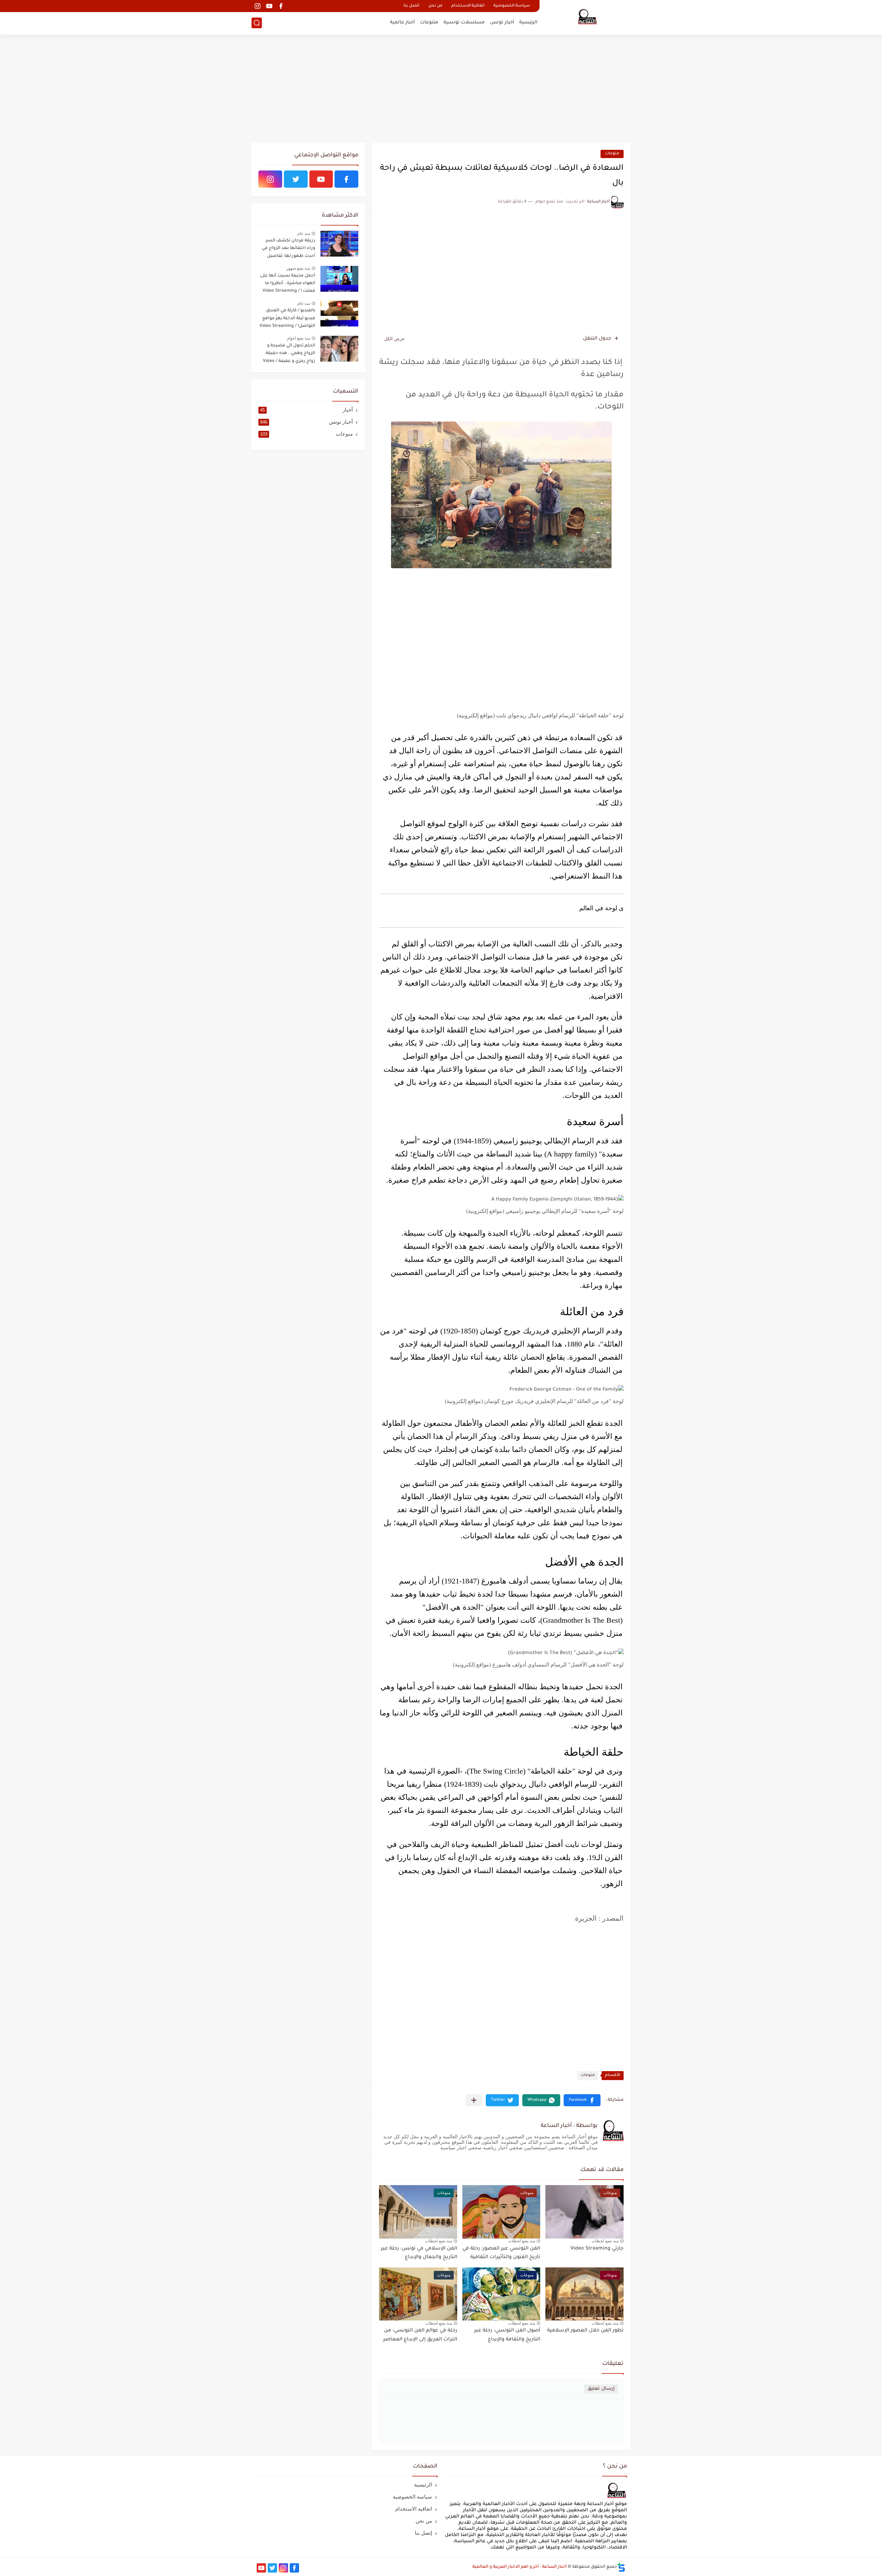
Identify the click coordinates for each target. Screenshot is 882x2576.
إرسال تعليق (601, 2389)
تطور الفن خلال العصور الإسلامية (585, 2331)
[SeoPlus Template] (621, 2567)
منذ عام (304, 233)
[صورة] (339, 244)
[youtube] (269, 6)
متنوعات (429, 23)
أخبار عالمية (402, 23)
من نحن (435, 6)
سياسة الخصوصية (512, 6)
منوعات (612, 154)
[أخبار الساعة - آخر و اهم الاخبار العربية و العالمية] (587, 17)
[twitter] (296, 179)
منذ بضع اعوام (299, 338)
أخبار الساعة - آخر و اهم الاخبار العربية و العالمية (520, 2567)
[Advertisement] (441, 90)
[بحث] (257, 23)
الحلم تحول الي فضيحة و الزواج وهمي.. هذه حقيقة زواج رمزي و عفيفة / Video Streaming (289, 355)
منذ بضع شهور (298, 268)
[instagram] (257, 6)
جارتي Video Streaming (597, 2249)
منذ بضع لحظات (605, 2241)
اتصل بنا (411, 6)
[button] (582, 2100)
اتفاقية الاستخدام (468, 6)
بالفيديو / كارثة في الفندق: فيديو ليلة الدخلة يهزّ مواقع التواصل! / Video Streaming (287, 318)
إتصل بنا (423, 2533)
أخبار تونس (502, 23)
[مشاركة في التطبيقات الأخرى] (474, 2100)
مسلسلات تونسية (464, 23)
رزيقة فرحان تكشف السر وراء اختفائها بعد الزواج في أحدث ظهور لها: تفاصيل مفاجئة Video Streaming (289, 250)
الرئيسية (528, 23)
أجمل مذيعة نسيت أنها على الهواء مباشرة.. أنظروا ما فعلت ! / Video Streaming (288, 284)
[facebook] (281, 6)
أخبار (306, 410)
